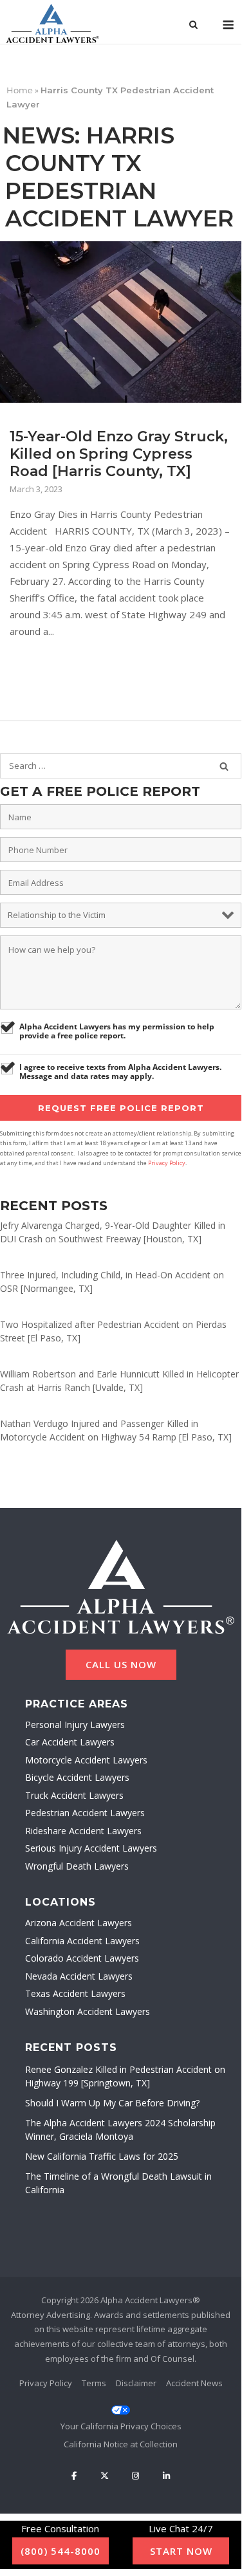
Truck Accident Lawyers (74, 1795)
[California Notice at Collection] (121, 2445)
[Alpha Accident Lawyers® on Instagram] (136, 2476)
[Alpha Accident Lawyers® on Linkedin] (166, 2476)
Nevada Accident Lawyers (79, 1976)
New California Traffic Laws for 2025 (102, 2156)
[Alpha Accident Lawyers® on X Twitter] (104, 2476)
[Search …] (224, 766)
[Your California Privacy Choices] (121, 2418)
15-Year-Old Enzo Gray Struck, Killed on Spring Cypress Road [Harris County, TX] (119, 454)
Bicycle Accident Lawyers (77, 1777)
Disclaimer (136, 2383)
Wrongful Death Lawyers (77, 1866)
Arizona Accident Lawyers (79, 1923)
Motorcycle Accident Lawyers (86, 1760)
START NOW (181, 2551)
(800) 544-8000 (60, 2551)
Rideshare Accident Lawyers (83, 1831)
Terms (94, 2383)
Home (20, 90)
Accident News (194, 2383)
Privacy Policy (167, 1163)
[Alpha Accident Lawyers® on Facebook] (74, 2476)
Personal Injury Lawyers (75, 1725)
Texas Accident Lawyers (75, 1993)
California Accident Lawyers (82, 1941)
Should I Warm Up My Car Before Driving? (112, 2103)
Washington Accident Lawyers (88, 2011)
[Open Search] (193, 26)
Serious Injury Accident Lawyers (91, 1848)
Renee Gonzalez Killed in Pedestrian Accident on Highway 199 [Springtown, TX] (125, 2076)
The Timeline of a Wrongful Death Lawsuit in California (118, 2183)
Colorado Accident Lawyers (82, 1958)
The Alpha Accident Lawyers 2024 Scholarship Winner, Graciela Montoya (120, 2130)
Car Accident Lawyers (70, 1742)
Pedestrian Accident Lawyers (85, 1813)
